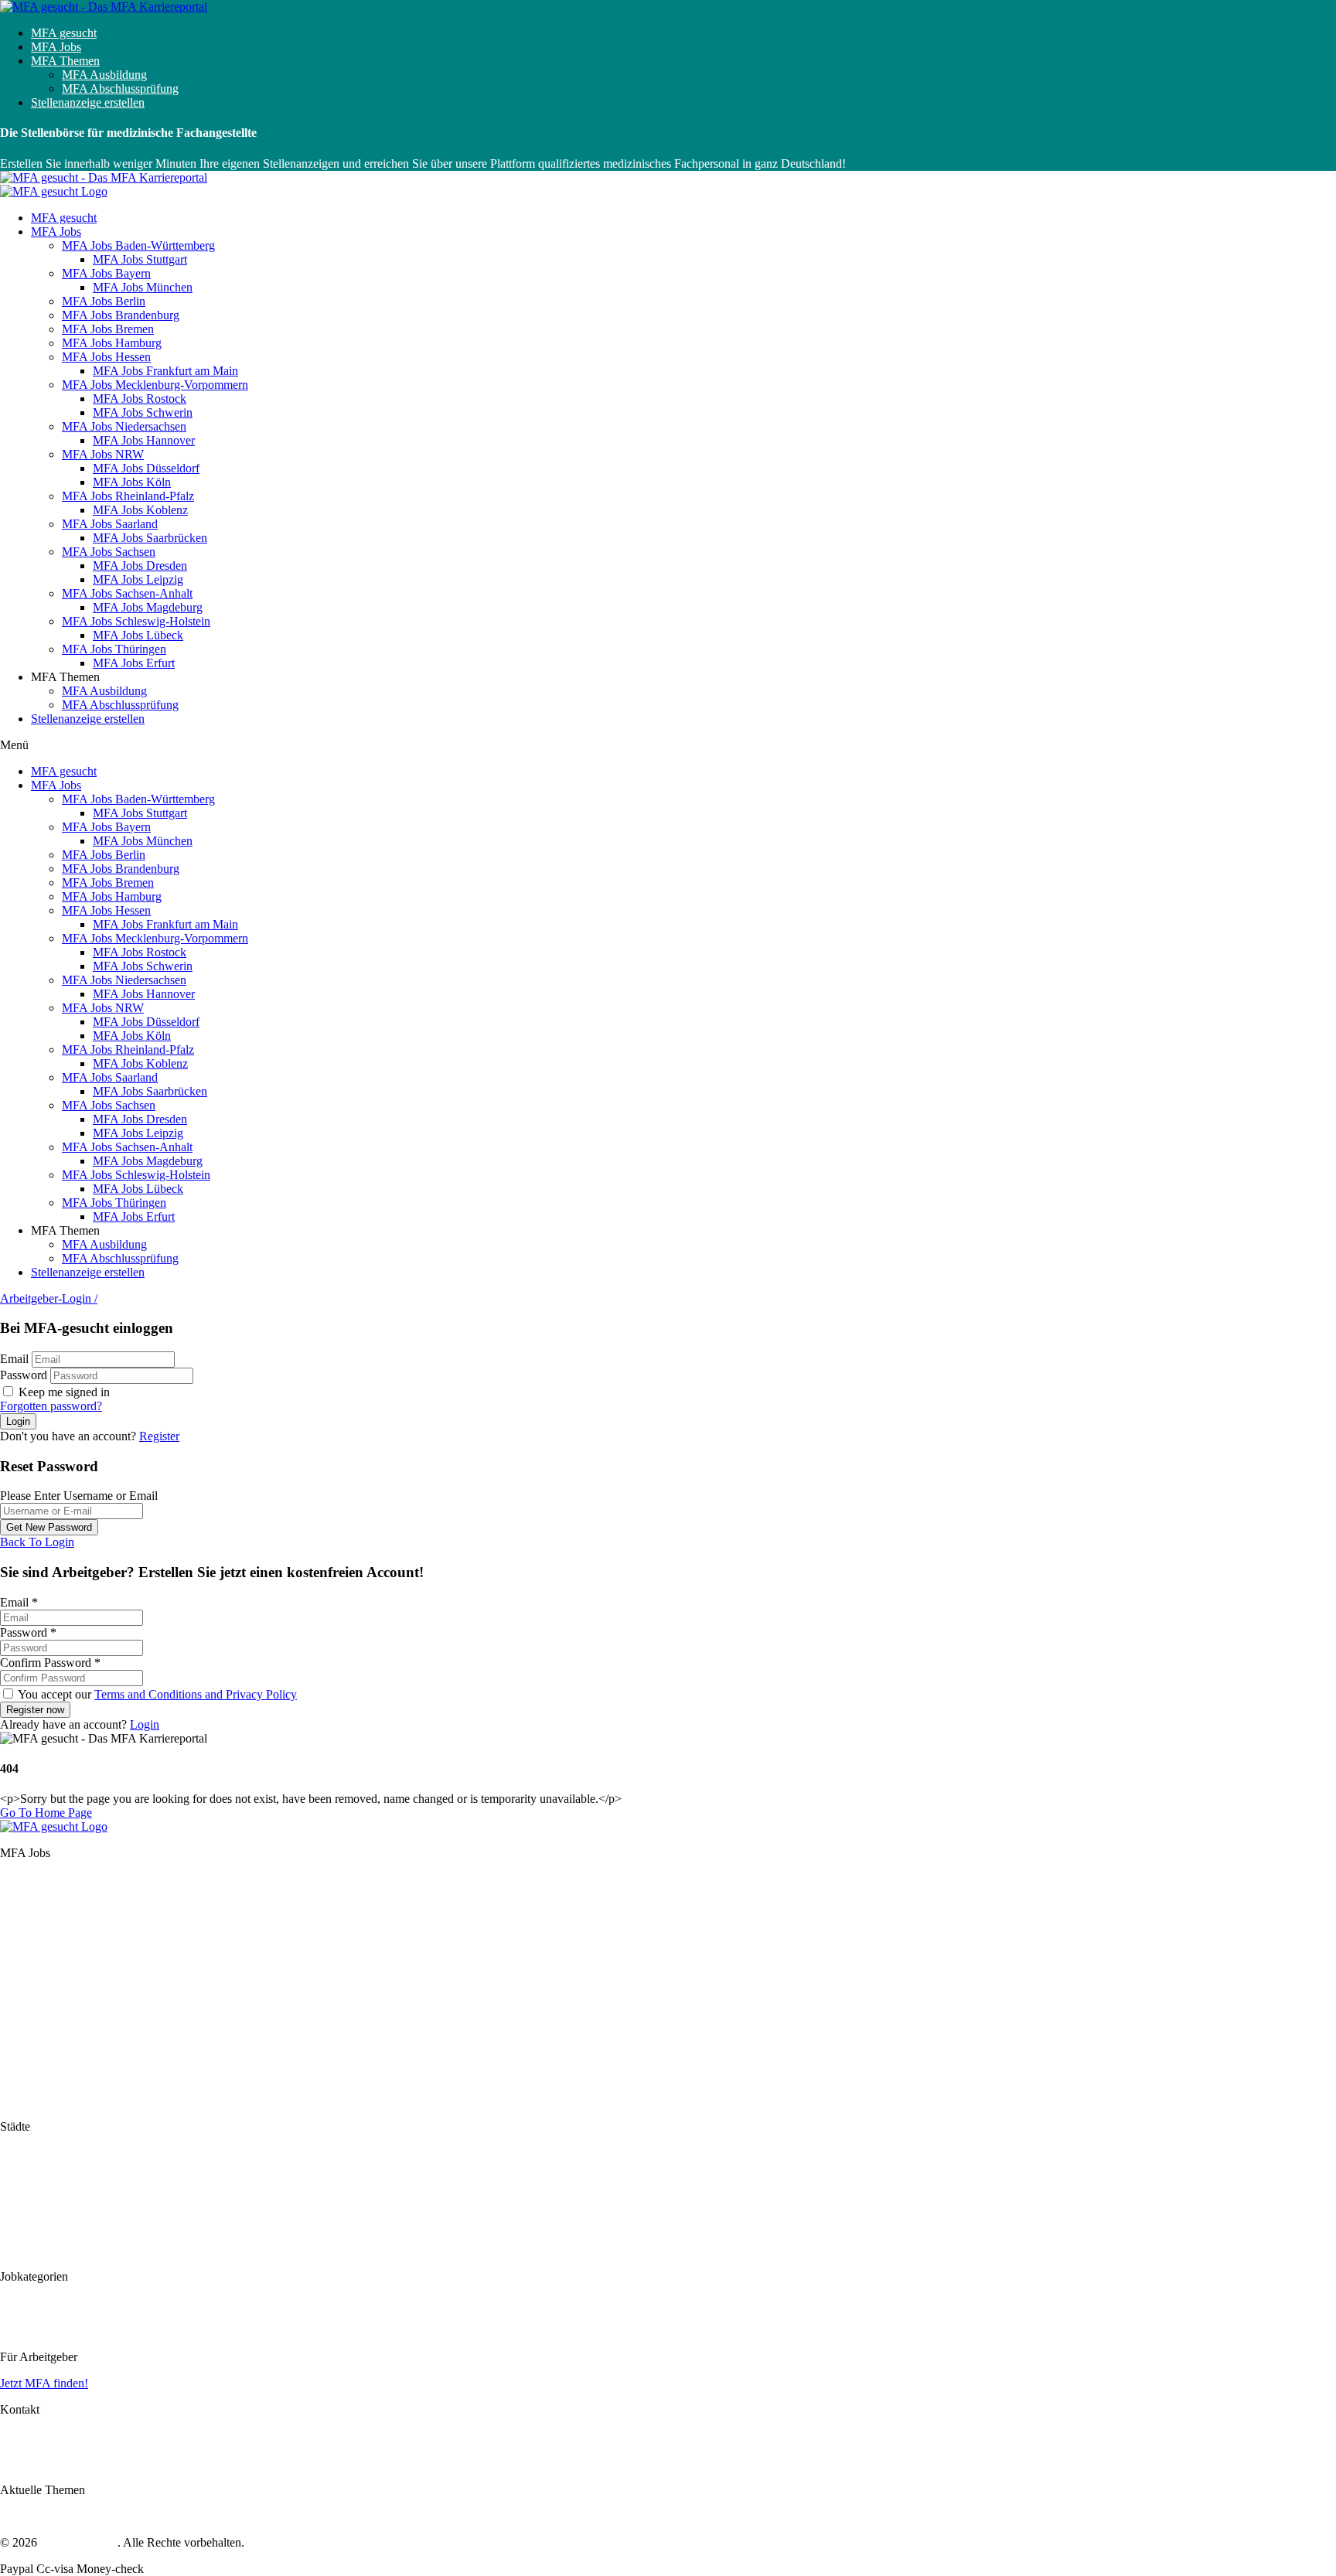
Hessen (18, 1963)
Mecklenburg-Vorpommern (66, 1976)
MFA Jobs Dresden (140, 566)
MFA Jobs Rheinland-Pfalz (128, 496)
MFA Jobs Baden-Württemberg (138, 245)
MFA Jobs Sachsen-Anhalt (127, 593)
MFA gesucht (64, 33)
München (23, 2167)
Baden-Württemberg (50, 1879)
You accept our (156, 1694)
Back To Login (37, 1542)
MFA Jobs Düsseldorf (146, 468)
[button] (668, 745)
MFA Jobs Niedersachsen (124, 426)
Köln (12, 2222)
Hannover (24, 2194)
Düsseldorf (27, 2208)
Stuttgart (20, 2153)
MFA (13, 2303)
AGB (14, 2464)
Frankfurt (23, 2181)
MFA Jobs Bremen (108, 329)
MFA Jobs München (143, 287)
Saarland (21, 2044)
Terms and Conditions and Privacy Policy (196, 1694)
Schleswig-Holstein (48, 2086)
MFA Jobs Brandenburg (121, 315)
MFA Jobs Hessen (106, 357)
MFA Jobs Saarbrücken (150, 538)
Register (159, 1436)
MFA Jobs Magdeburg (148, 607)
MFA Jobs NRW (103, 454)
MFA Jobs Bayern (106, 273)
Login (145, 1724)
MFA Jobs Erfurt (134, 663)
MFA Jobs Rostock (140, 399)
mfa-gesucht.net (79, 2542)
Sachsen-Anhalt (39, 2072)
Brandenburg (32, 1921)
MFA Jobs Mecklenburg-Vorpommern (155, 385)
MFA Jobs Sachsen (109, 552)
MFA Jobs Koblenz (140, 510)
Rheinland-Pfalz (39, 2031)
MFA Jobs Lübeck (138, 635)
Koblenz (21, 2236)
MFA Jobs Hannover (144, 440)
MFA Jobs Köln (132, 482)
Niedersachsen (36, 2003)
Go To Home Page (46, 1813)
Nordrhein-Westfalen (51, 2017)
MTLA (18, 2317)
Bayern (18, 1893)
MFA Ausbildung (104, 75)
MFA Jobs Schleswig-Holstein (136, 621)
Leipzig (19, 2250)
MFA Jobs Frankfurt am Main (165, 371)
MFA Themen (65, 61)
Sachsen (20, 2058)
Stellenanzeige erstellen (88, 102)
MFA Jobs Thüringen (114, 649)
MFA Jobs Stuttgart (140, 259)
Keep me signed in (63, 1392)
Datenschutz (30, 2450)
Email (14, 1359)
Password (24, 1375)
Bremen (19, 1935)
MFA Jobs (56, 47)
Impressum (27, 2436)
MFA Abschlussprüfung (120, 89)
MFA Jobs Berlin (104, 301)
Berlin (15, 1907)
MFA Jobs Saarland (110, 524)
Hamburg (23, 1949)
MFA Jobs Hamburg (112, 343)
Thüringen (26, 2100)
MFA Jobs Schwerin (143, 412)
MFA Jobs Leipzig (138, 579)
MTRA (18, 2331)
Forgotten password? (51, 1406)
